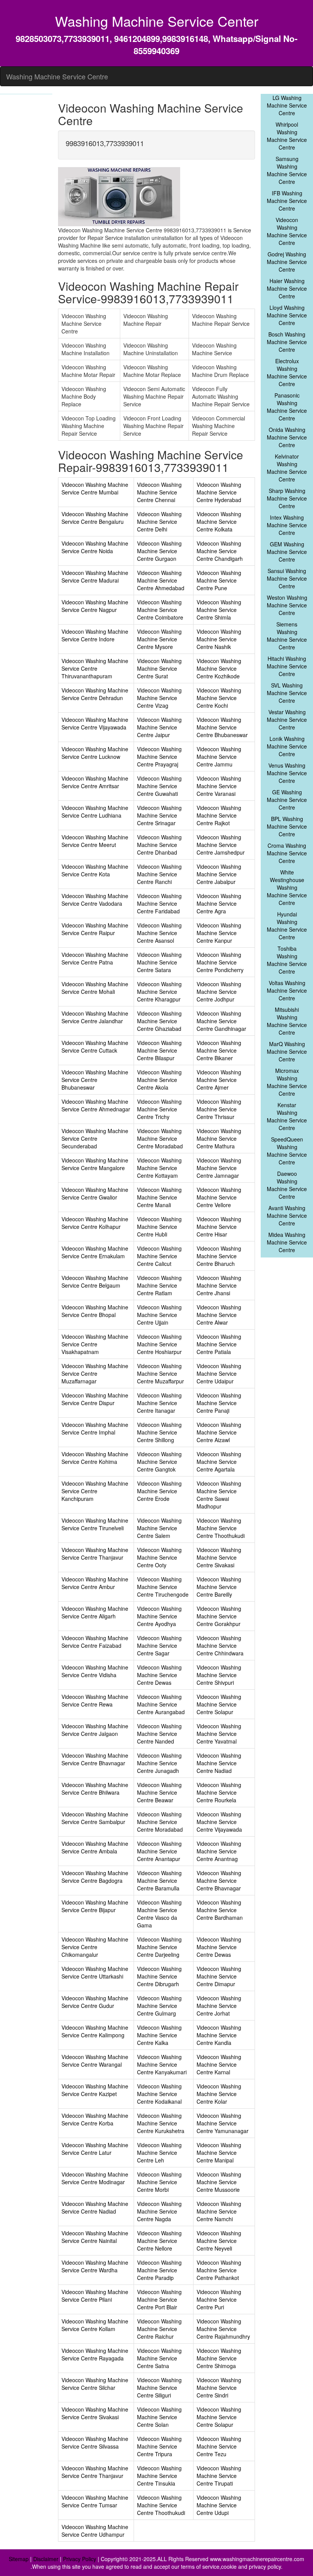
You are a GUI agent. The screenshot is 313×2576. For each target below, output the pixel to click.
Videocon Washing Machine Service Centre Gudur (95, 2002)
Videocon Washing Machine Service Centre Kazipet (95, 2090)
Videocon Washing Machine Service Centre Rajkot (219, 815)
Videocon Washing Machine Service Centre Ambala (95, 1847)
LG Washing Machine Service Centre (287, 105)
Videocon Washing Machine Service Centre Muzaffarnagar (95, 1373)
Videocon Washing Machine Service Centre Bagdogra (95, 1877)
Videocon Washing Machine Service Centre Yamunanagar (223, 2123)
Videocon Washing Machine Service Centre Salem (159, 1528)
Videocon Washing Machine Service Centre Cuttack (95, 1046)
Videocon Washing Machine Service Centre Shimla (219, 610)
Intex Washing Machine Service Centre (287, 525)
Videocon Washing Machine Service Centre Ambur (95, 1583)
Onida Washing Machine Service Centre (287, 437)
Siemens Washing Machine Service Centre (287, 636)
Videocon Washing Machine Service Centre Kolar (219, 2094)
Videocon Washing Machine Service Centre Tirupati (219, 2476)
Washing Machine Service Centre (57, 76)
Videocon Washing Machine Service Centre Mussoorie (219, 2182)
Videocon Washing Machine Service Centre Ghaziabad (159, 1021)
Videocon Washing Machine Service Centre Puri (219, 2299)
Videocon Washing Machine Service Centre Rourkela (219, 1792)
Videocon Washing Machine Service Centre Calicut (159, 1256)
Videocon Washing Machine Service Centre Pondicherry (220, 962)
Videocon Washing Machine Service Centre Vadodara (95, 900)
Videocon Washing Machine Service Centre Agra (219, 903)
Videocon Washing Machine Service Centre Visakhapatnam (95, 1344)
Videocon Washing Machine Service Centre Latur (95, 2149)
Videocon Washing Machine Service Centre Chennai (159, 492)
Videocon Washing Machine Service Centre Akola (159, 1080)
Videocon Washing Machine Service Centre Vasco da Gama (159, 1914)
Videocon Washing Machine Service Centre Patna (95, 958)
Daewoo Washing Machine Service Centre (287, 1185)
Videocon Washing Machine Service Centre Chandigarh (220, 551)
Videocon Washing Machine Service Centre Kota (95, 870)
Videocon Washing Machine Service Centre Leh (159, 2153)
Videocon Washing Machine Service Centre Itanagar (159, 1403)
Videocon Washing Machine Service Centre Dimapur (219, 1976)
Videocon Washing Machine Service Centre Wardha (95, 2266)
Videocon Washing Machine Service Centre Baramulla (159, 1880)
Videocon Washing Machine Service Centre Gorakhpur (219, 1616)
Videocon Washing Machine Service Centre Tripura (159, 2446)
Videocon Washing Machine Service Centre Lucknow (95, 753)
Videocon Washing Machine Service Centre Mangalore (95, 1164)
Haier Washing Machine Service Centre (287, 288)
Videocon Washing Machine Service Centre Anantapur (159, 1851)
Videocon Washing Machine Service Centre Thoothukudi (221, 1528)
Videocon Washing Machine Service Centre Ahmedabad (161, 580)
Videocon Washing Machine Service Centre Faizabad (95, 1642)
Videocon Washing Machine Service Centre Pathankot (219, 2270)
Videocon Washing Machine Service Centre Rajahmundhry (223, 2329)
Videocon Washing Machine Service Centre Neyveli (219, 2241)
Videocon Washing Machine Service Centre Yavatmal (219, 1734)
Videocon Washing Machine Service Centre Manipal (219, 2153)
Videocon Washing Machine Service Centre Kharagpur (159, 992)
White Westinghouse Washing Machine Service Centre (287, 887)
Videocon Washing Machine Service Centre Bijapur (95, 1906)
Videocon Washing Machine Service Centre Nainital (95, 2237)
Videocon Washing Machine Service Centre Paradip (159, 2270)
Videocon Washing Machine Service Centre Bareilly (219, 1587)
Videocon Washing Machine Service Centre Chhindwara (220, 1645)
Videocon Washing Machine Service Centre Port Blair (159, 2299)
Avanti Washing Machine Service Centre (287, 1216)
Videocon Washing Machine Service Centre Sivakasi (219, 1557)
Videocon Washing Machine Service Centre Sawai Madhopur (219, 1495)
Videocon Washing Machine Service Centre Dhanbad (159, 845)
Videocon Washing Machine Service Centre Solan (159, 2417)
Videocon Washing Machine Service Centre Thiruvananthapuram (95, 668)
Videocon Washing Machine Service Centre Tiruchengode (163, 1587)
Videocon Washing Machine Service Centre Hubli (159, 1227)
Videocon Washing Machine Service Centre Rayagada (95, 2354)
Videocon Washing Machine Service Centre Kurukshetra (161, 2123)
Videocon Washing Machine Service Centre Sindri (219, 2388)
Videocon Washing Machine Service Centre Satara (159, 962)
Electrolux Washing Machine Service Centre (287, 372)
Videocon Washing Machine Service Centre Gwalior (95, 1193)
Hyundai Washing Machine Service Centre (287, 926)
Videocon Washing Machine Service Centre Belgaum (95, 1282)
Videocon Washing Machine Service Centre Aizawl (219, 1432)
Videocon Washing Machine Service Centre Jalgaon (95, 1730)
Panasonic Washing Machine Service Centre (287, 407)
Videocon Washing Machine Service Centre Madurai (95, 576)
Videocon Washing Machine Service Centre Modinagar (95, 2178)
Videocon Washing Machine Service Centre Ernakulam (95, 1252)
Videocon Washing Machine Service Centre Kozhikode (219, 668)
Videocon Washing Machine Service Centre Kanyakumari (162, 2064)
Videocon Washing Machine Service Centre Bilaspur (159, 1050)
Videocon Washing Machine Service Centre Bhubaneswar (222, 727)
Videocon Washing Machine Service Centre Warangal (95, 2061)
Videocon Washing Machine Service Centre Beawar (159, 1792)
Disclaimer (46, 2559)
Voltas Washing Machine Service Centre (287, 990)
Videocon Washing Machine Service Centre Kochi (219, 698)
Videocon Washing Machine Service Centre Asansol (159, 933)
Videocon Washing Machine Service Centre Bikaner (219, 1050)
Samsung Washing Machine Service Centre (287, 170)
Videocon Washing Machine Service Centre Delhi (159, 522)
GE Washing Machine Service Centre (287, 800)
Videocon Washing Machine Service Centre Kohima (95, 1458)
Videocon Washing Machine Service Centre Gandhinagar (221, 1021)
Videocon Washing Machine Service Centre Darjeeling (159, 1947)
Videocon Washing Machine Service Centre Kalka (159, 2035)
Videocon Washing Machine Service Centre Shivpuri (219, 1675)
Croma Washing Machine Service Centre (287, 853)
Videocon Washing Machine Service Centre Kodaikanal (159, 2094)
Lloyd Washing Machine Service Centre (287, 315)
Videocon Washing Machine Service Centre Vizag (159, 698)
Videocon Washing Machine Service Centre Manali (159, 1197)
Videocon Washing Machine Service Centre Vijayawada (95, 723)
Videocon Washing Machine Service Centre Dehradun (95, 694)
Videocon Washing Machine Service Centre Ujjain (159, 1315)
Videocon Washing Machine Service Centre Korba (95, 2119)
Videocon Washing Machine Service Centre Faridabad (159, 903)
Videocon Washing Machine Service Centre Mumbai (95, 488)
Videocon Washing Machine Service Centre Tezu (219, 2446)
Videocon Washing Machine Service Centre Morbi (159, 2182)
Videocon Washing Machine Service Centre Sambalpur (95, 1818)
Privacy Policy (80, 2559)
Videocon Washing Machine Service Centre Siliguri (159, 2388)
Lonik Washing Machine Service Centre (287, 746)
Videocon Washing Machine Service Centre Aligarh (95, 1612)
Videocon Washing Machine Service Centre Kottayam (159, 1168)
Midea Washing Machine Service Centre (287, 1242)
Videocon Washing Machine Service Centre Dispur (95, 1399)
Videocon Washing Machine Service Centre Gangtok (159, 1462)
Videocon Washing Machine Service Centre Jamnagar (219, 1168)
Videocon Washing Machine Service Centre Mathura (219, 1138)
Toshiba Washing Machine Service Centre (287, 960)
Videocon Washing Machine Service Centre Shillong (159, 1432)
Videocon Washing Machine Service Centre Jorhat (219, 2006)
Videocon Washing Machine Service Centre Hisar (219, 1227)
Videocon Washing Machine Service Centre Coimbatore (160, 610)
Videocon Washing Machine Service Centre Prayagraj (159, 757)
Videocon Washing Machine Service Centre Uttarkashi (95, 1972)
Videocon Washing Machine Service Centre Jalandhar (95, 1017)
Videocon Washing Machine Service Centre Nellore (159, 2241)
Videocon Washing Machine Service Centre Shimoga (219, 2358)
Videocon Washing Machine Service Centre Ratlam (159, 1285)
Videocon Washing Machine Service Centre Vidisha (95, 1671)
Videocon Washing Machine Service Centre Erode (159, 1491)
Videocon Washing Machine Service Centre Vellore (219, 1197)
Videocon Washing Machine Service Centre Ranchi (159, 874)
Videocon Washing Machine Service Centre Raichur (159, 2329)
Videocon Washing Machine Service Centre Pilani (95, 2296)
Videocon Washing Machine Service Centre (287, 231)
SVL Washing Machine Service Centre (287, 693)
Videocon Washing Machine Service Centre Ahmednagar (96, 1105)
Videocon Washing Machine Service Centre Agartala (219, 1462)
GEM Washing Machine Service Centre (287, 552)
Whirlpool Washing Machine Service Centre (287, 136)
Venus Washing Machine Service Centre (287, 773)
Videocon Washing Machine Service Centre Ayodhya (159, 1616)
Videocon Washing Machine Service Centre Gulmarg (159, 2006)
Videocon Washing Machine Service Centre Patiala (219, 1344)
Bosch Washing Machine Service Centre (287, 342)
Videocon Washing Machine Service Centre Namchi (219, 2211)
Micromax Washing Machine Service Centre (287, 1082)
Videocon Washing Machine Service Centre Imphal (95, 1428)
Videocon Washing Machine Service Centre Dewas (159, 1675)
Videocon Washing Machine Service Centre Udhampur (95, 2531)
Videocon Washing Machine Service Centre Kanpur (219, 933)
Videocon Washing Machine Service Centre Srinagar (159, 815)
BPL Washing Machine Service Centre (287, 826)
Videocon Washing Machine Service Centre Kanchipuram (95, 1491)
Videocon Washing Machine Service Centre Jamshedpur (221, 845)
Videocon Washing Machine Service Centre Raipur (95, 929)
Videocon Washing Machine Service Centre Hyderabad (219, 492)
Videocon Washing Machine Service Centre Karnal (219, 2064)
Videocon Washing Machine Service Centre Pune (219, 580)
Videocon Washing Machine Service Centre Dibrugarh (159, 1976)
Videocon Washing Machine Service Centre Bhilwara (95, 1789)
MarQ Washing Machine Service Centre (287, 1051)
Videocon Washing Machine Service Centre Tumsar (95, 2501)
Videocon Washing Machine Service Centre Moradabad (160, 1138)
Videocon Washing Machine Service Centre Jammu (219, 757)
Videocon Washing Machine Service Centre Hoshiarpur (159, 1344)
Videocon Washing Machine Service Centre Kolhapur (95, 1223)
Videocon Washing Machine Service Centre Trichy (159, 1109)
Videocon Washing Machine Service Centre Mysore (159, 639)
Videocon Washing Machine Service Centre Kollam (95, 2325)
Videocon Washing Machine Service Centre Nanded (159, 1734)
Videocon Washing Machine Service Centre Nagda (159, 2211)
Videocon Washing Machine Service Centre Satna (159, 2358)
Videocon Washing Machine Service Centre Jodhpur (219, 992)
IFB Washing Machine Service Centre (287, 201)
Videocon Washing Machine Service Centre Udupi (219, 2505)
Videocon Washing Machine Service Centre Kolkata (219, 522)
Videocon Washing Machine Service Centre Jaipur (159, 727)
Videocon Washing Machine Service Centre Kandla (219, 2035)
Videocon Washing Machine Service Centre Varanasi (219, 786)
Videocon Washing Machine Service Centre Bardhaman (220, 1910)
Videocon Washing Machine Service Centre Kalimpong (95, 2031)
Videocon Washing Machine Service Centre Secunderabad (95, 1138)
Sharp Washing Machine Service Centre (287, 498)
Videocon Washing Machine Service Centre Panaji (219, 1403)
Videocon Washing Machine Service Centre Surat (159, 668)
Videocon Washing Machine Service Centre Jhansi (219, 1285)
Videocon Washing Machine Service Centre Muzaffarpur (161, 1373)
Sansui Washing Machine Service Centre (287, 578)
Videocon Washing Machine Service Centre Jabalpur (219, 874)
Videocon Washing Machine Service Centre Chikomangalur (95, 1947)
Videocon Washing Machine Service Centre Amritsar (95, 782)
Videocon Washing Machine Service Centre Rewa (95, 1700)
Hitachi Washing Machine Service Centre (287, 666)
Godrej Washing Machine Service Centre (287, 262)
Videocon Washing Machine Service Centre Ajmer (219, 1080)
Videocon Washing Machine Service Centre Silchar (95, 2384)
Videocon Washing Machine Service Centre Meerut (95, 841)
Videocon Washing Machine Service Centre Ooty (159, 1557)
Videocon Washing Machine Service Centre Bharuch (219, 1256)
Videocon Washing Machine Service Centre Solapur (219, 1704)
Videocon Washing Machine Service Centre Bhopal (95, 1311)
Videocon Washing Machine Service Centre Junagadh (159, 1763)
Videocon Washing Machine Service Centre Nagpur (95, 606)
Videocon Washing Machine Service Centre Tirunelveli (95, 1524)
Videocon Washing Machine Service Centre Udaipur (219, 1373)
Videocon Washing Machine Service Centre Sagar (159, 1645)
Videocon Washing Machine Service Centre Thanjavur (95, 1554)
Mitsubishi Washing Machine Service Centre (287, 1021)
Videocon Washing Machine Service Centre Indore (95, 635)
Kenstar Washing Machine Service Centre (287, 1116)
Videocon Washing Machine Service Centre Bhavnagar (95, 1759)
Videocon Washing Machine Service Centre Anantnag (219, 1851)
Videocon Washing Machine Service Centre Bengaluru (95, 518)
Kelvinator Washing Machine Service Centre (287, 468)
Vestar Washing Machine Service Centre (287, 720)
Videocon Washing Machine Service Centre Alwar (219, 1315)
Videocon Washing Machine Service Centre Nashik (219, 639)
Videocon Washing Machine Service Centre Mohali (95, 988)
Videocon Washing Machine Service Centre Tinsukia (159, 2476)
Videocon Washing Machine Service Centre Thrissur (219, 1109)
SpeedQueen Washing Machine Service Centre (287, 1151)
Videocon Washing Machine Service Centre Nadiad (219, 1763)
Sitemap (19, 2559)
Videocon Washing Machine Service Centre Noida (95, 547)
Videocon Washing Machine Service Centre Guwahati (159, 786)
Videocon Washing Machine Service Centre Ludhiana (95, 811)
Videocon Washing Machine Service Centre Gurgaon (159, 551)
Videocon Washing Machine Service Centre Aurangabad (161, 1704)
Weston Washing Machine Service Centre (287, 605)
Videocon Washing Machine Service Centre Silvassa (95, 2442)
